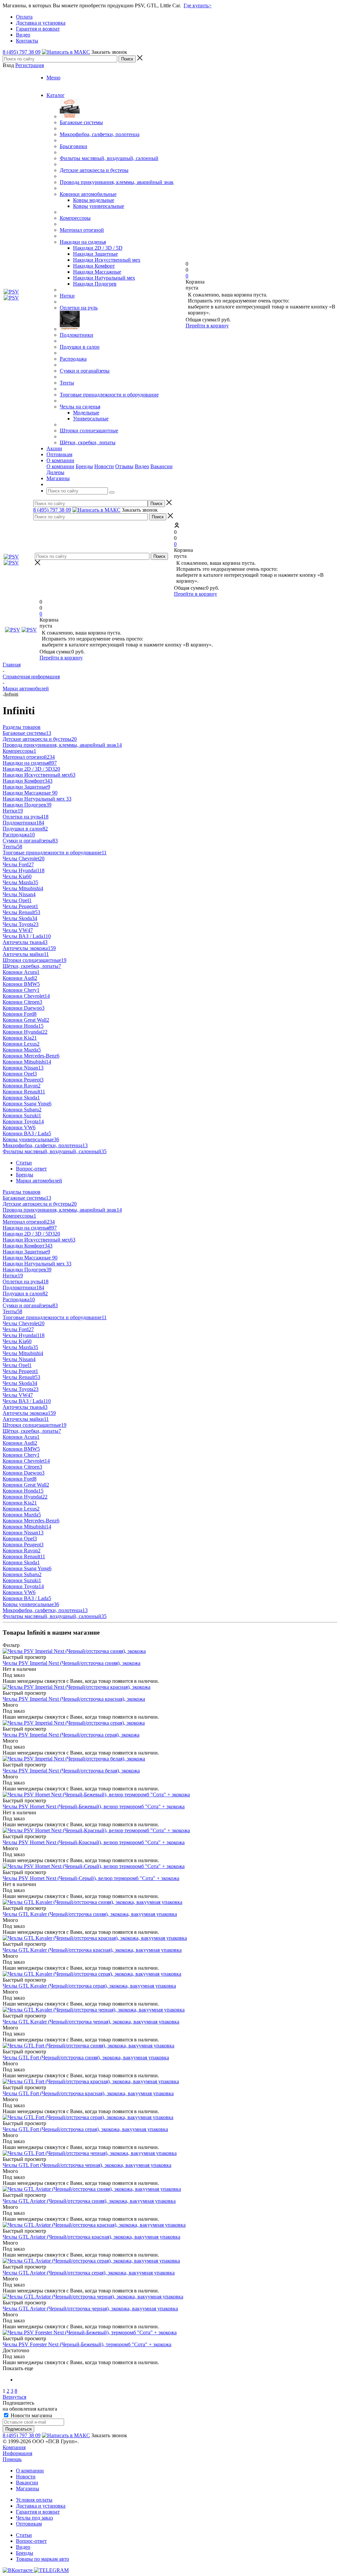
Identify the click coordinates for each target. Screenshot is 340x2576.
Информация (17, 2453)
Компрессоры (75, 218)
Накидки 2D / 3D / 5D (98, 248)
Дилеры (55, 472)
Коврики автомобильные (88, 194)
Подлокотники (77, 335)
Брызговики (74, 146)
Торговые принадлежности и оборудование (109, 395)
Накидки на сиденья (83, 242)
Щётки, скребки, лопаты (88, 442)
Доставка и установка (41, 2506)
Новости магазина (31, 2415)
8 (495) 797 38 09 (22, 52)
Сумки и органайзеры (85, 371)
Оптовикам (29, 2524)
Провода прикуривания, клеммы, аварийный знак (117, 182)
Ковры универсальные (99, 206)
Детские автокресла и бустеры (94, 170)
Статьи (24, 2535)
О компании (60, 466)
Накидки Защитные (95, 254)
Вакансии (162, 466)
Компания (14, 2447)
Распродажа (73, 359)
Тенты (67, 383)
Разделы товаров (22, 727)
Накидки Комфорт (94, 266)
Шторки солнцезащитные (89, 430)
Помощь (12, 2459)
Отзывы (124, 466)
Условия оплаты (34, 2500)
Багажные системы (81, 122)
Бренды (84, 466)
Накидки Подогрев (95, 284)
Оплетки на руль (79, 308)
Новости (104, 466)
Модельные (86, 413)
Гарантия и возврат (38, 2512)
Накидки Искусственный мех (107, 260)
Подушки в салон (80, 347)
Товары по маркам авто (42, 2559)
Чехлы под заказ (34, 2518)
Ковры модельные (94, 200)
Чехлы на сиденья (80, 407)
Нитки (67, 296)
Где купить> (198, 5)
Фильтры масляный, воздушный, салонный (109, 158)
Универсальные (91, 419)
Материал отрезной (82, 230)
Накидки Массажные (97, 272)
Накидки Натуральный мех (104, 278)
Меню (53, 78)
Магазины (28, 2489)
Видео (142, 466)
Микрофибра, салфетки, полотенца (100, 134)
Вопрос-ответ (31, 2541)
